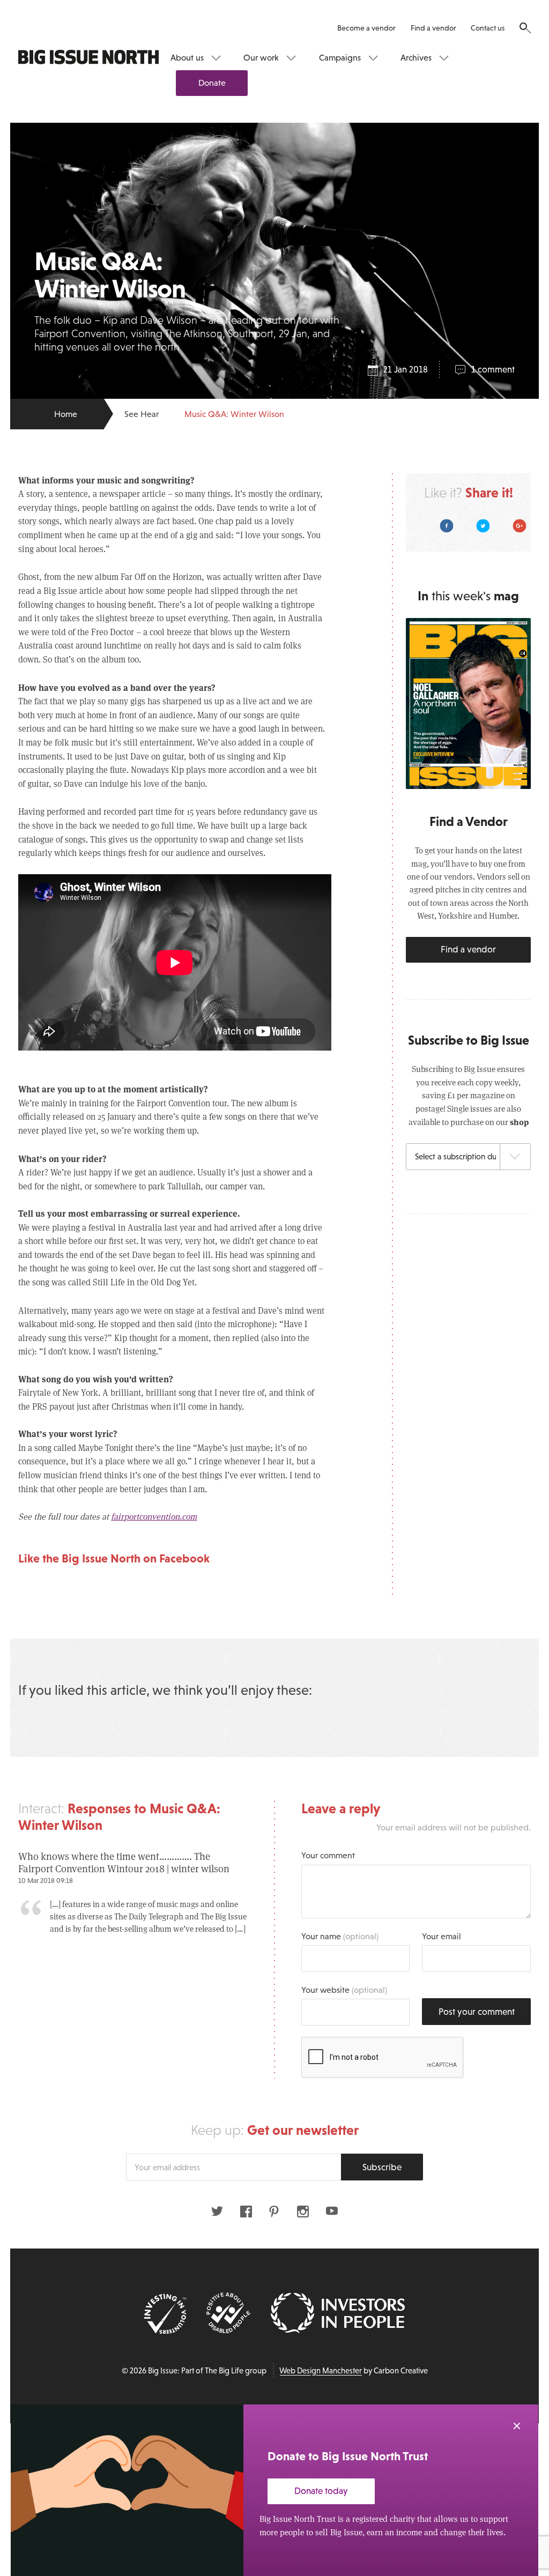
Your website (344, 1990)
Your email (442, 1936)
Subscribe (382, 2167)
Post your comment (477, 2012)
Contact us (488, 28)
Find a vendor (433, 28)
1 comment (493, 370)
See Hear (142, 414)
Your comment (328, 1855)
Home (66, 414)
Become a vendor (366, 28)
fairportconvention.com (154, 1516)
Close (517, 2426)
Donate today (321, 2491)
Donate (212, 83)
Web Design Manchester (321, 2371)
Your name (340, 1936)
